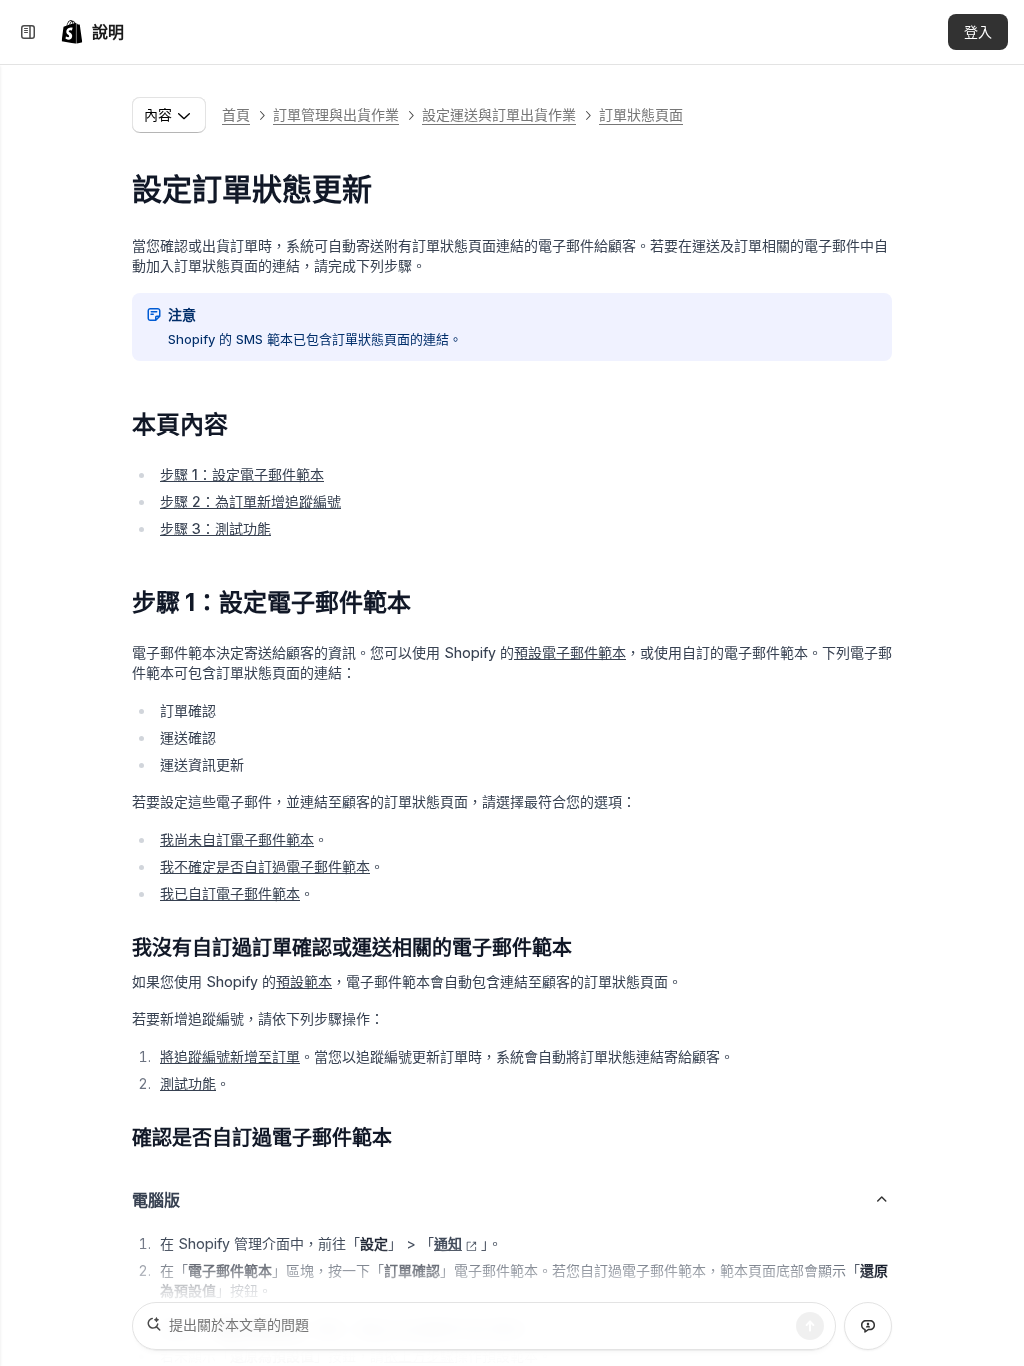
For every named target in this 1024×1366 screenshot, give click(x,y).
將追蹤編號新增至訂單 (230, 1056)
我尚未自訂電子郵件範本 (237, 839)
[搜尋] (810, 1326)
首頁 (236, 114)
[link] (92, 32)
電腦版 (156, 1200)
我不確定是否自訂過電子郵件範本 (265, 866)
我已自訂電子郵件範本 (230, 893)
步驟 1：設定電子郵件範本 (242, 474)
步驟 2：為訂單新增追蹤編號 (250, 501)
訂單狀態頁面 (641, 114)
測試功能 (188, 1083)
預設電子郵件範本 (570, 652)
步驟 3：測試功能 (215, 528)
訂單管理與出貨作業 (336, 114)
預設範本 (304, 981)
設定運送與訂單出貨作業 (499, 114)
